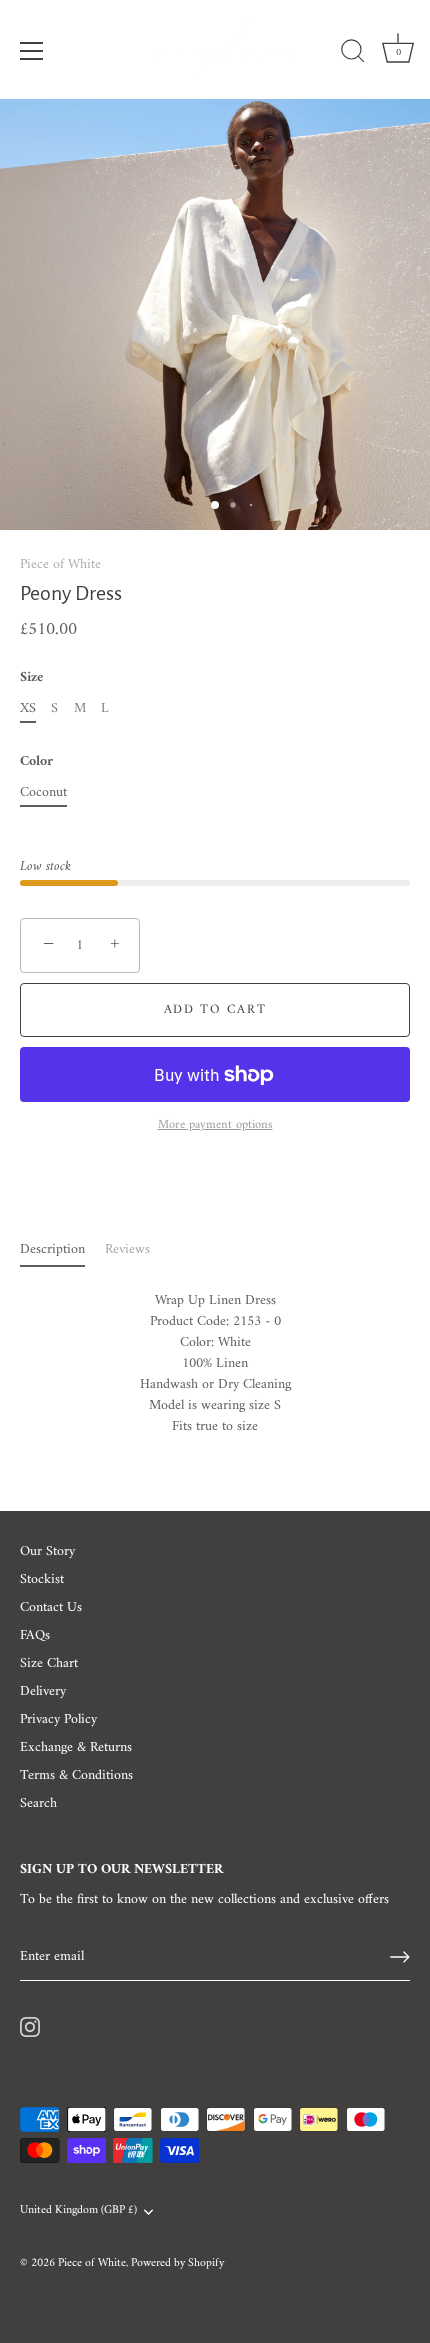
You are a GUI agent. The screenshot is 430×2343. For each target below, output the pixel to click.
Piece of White (60, 564)
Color (36, 762)
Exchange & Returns (76, 1747)
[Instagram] (30, 2026)
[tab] (62, 1249)
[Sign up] (400, 1957)
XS (28, 709)
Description (52, 1249)
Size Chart (49, 1663)
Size (31, 678)
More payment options (215, 1125)
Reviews (127, 1249)
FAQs (35, 1635)
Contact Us (51, 1607)
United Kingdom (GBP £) (78, 2211)
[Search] (353, 54)
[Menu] (32, 51)
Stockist (42, 1579)
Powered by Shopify (177, 2263)
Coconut (43, 793)
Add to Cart (215, 1009)
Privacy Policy (58, 1719)
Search (38, 1803)
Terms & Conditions (76, 1775)
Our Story (47, 1551)
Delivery (43, 1691)
